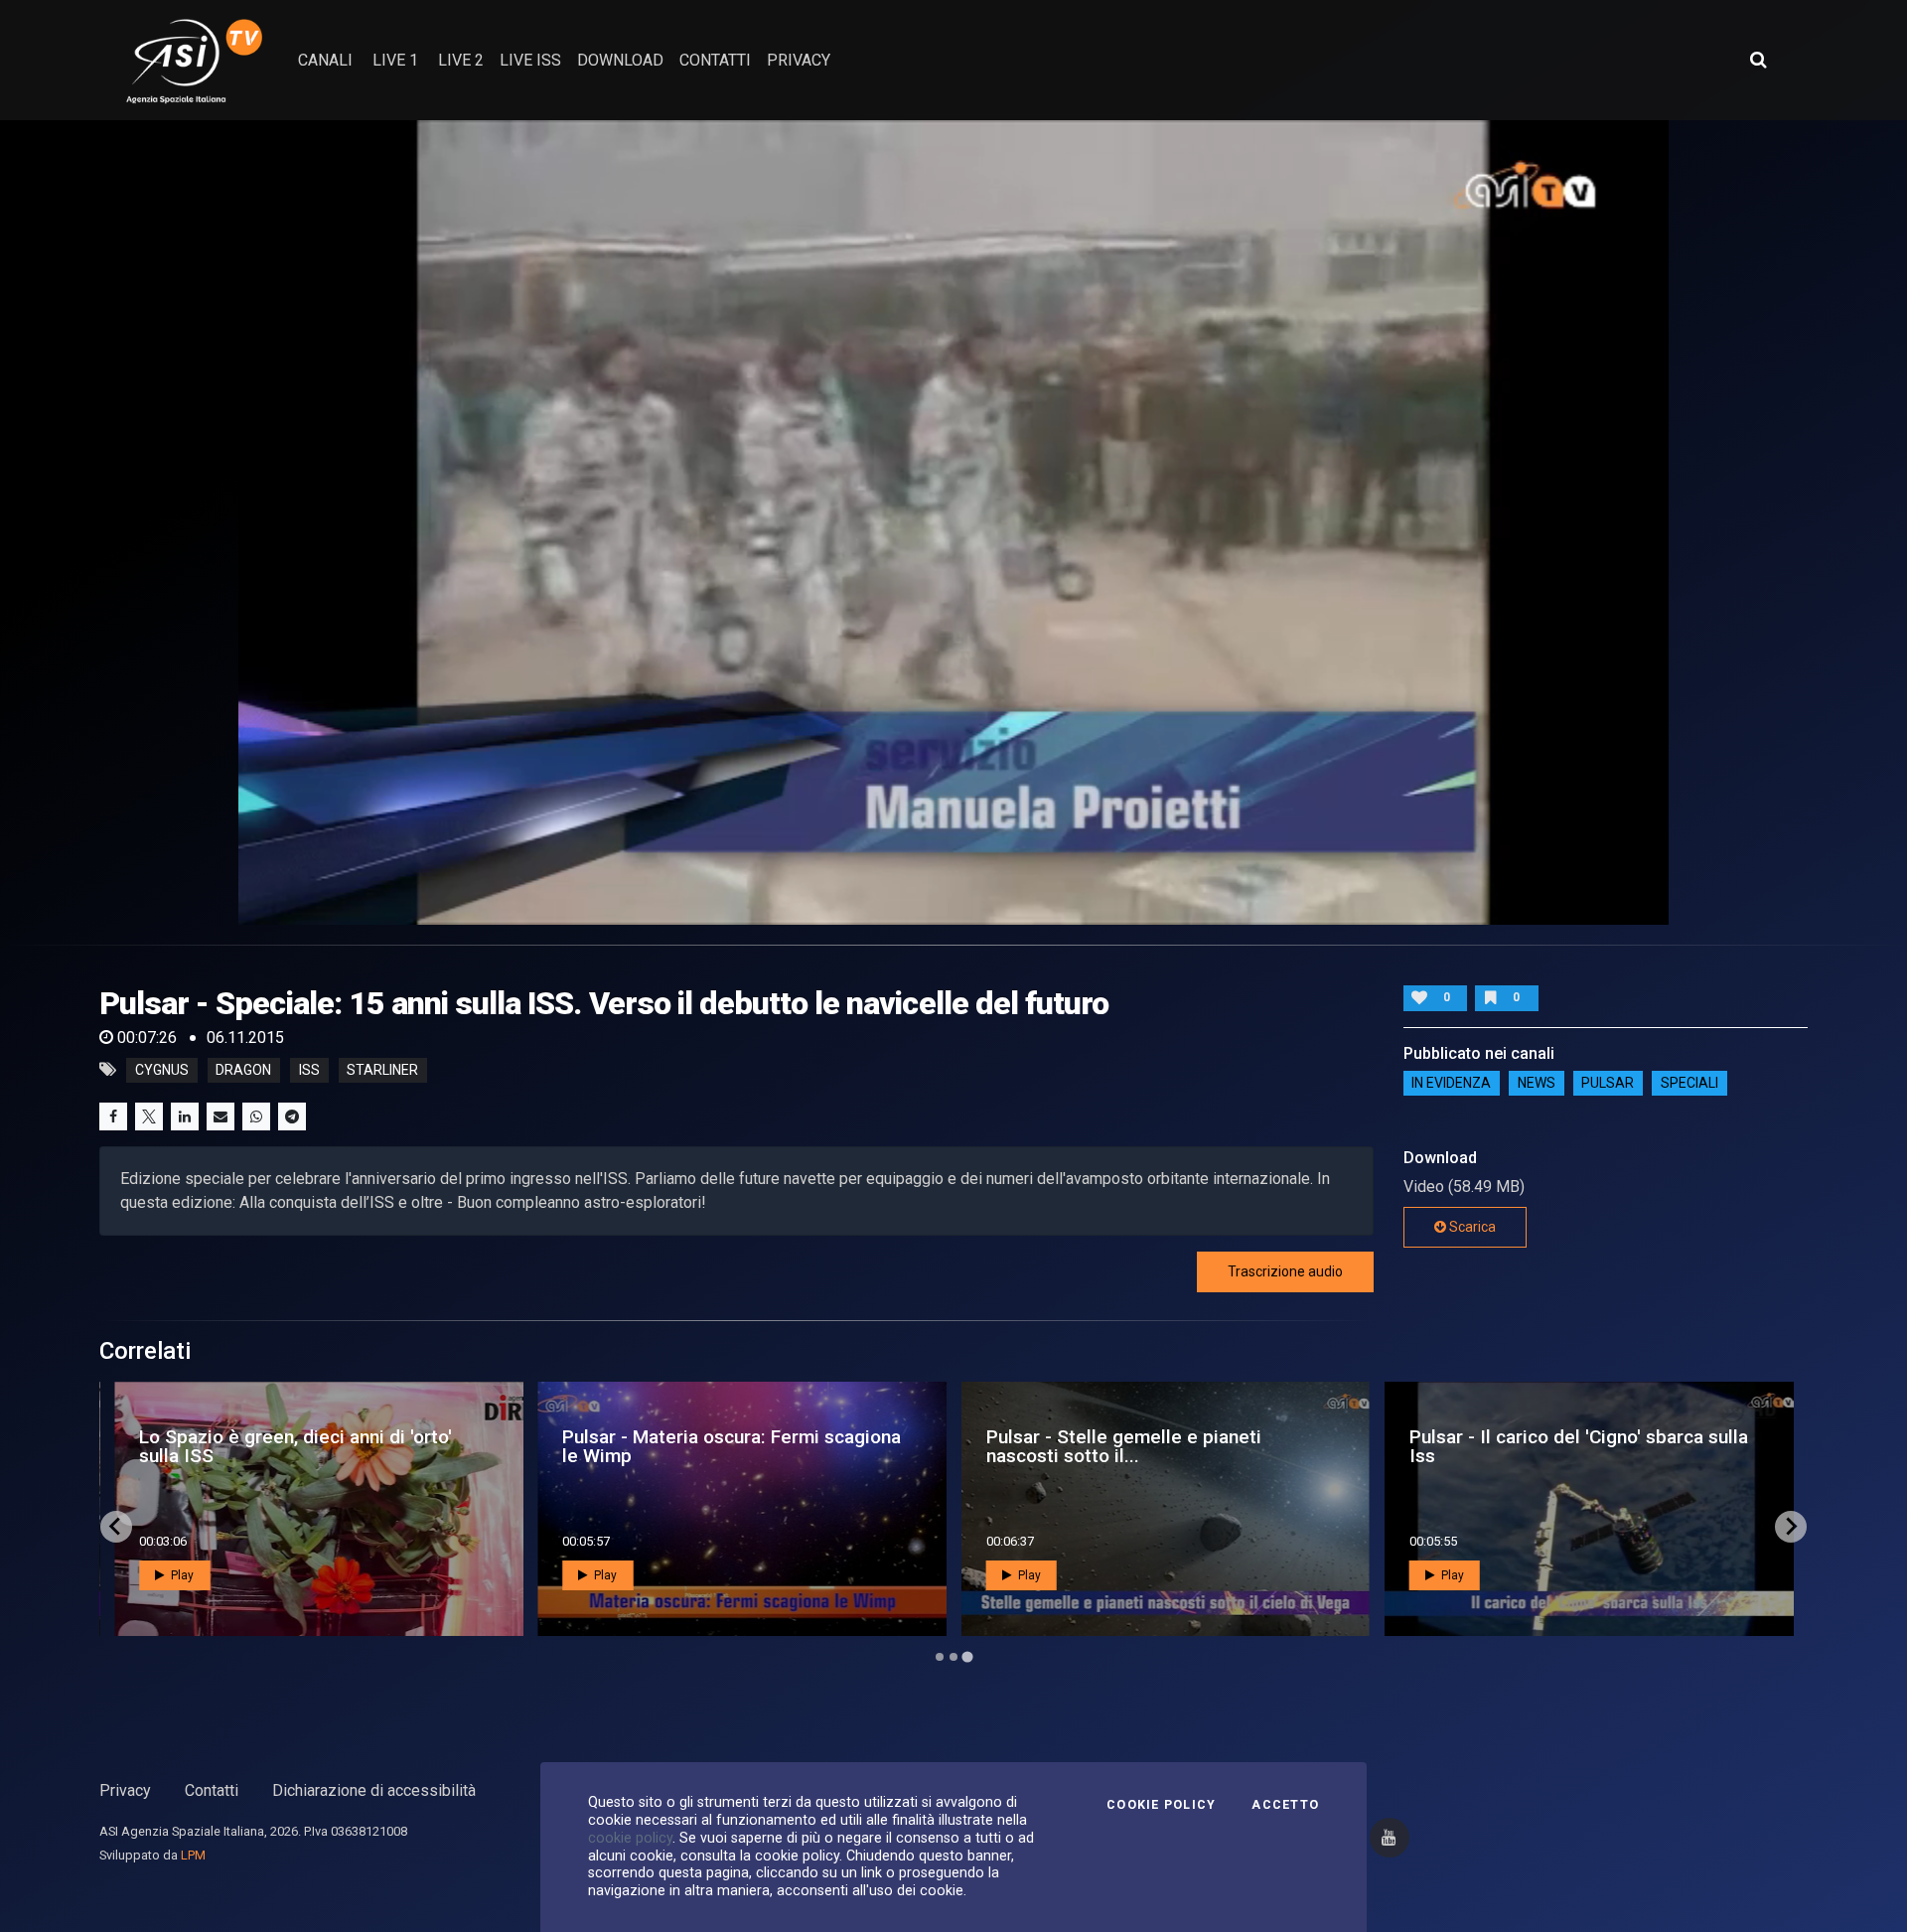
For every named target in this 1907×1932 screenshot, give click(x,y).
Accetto (1285, 1805)
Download (620, 60)
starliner (382, 1070)
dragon (243, 1070)
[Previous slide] (116, 1527)
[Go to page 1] (940, 1657)
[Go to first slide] (1791, 1527)
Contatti (212, 1790)
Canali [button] (325, 60)
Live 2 (461, 60)
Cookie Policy (1161, 1805)
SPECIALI (1689, 1084)
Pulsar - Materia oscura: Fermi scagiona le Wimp (732, 1446)
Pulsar (1608, 1084)
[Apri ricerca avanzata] (1758, 60)
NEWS (1537, 1084)
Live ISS (530, 60)
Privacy (125, 1790)
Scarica (1471, 1227)
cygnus (162, 1070)
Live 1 (395, 60)
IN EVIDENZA (1451, 1084)
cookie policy (630, 1838)
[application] (953, 522)
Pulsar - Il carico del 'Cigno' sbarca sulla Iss (1579, 1446)
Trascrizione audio (1285, 1271)
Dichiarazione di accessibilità (374, 1790)
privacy (799, 60)
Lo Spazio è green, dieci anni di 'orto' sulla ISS (295, 1446)
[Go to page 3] (967, 1656)
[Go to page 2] (953, 1657)
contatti (715, 60)
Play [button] (181, 1575)
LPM (193, 1855)
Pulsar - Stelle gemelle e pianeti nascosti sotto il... (1124, 1446)
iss (309, 1070)
